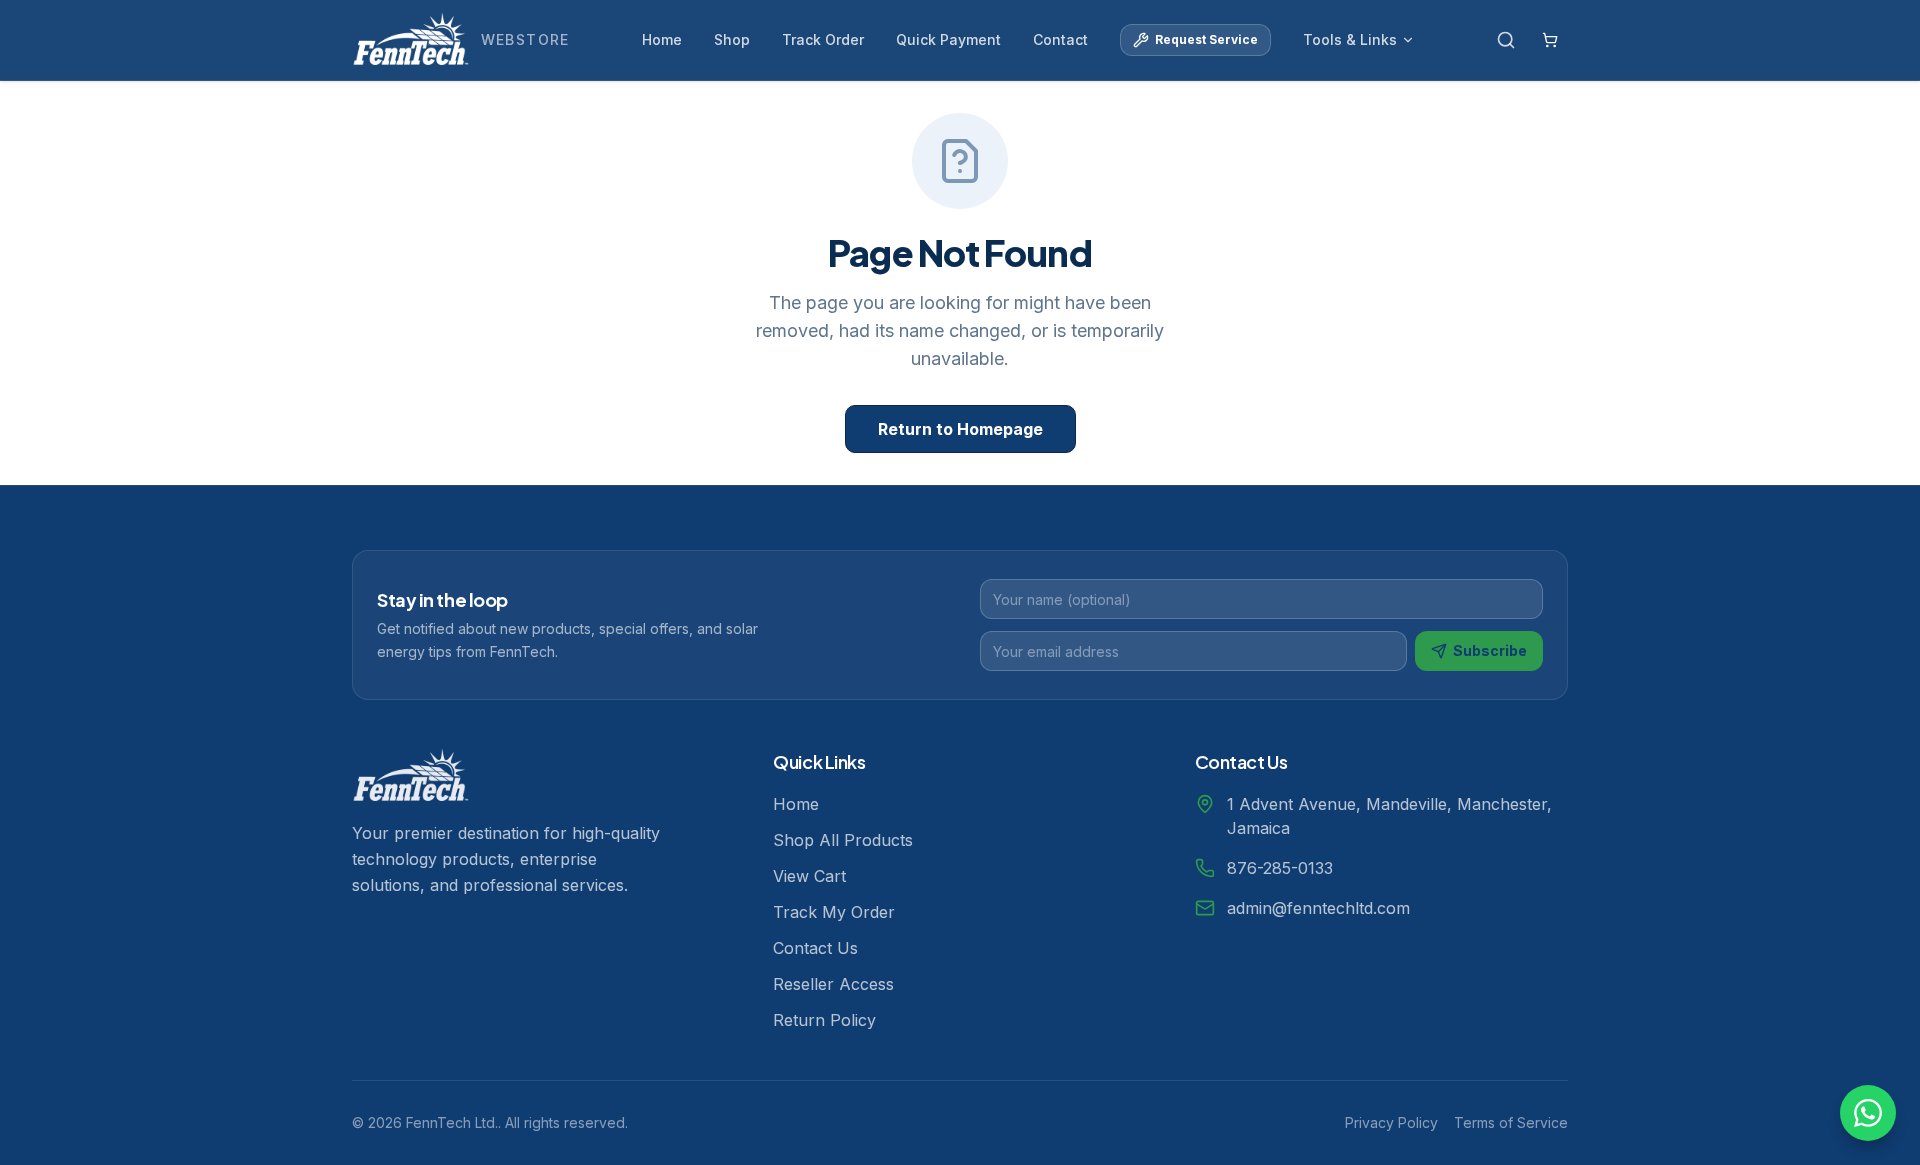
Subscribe (1490, 650)
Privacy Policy (1391, 1122)
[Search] (1506, 40)
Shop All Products (843, 840)
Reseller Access (833, 984)
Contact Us (815, 948)
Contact (1060, 39)
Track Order (823, 39)
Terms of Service (1511, 1122)
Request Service (1206, 39)
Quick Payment (948, 39)
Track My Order (834, 912)
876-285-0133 (1280, 868)
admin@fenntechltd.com (1318, 908)
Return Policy (824, 1020)
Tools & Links (1350, 39)
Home (662, 39)
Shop (732, 39)
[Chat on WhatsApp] (1868, 1113)
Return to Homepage (960, 429)
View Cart (809, 876)
